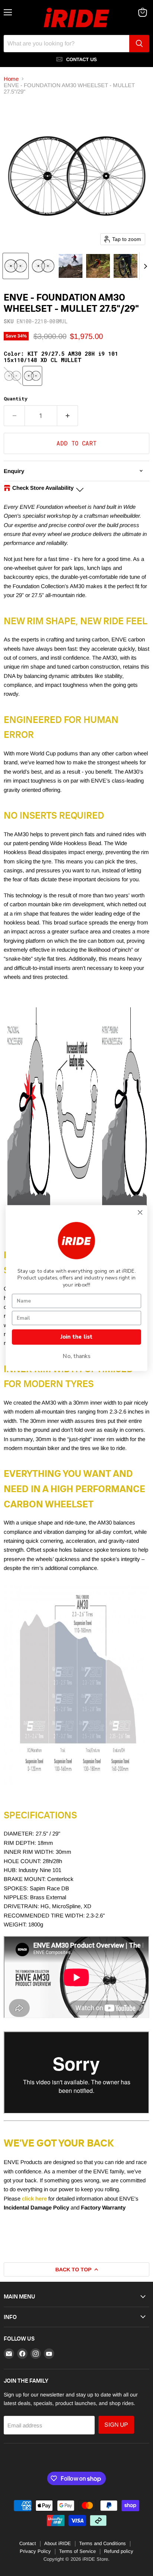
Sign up (116, 2425)
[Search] (139, 44)
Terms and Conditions (102, 2543)
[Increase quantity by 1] (68, 416)
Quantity (16, 399)
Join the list (76, 1337)
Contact (28, 2543)
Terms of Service (77, 2551)
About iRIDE (58, 2543)
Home (11, 79)
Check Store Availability (43, 488)
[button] (16, 266)
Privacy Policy (35, 2551)
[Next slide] (145, 266)
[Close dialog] (140, 1213)
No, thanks (77, 1356)
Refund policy (119, 2551)
